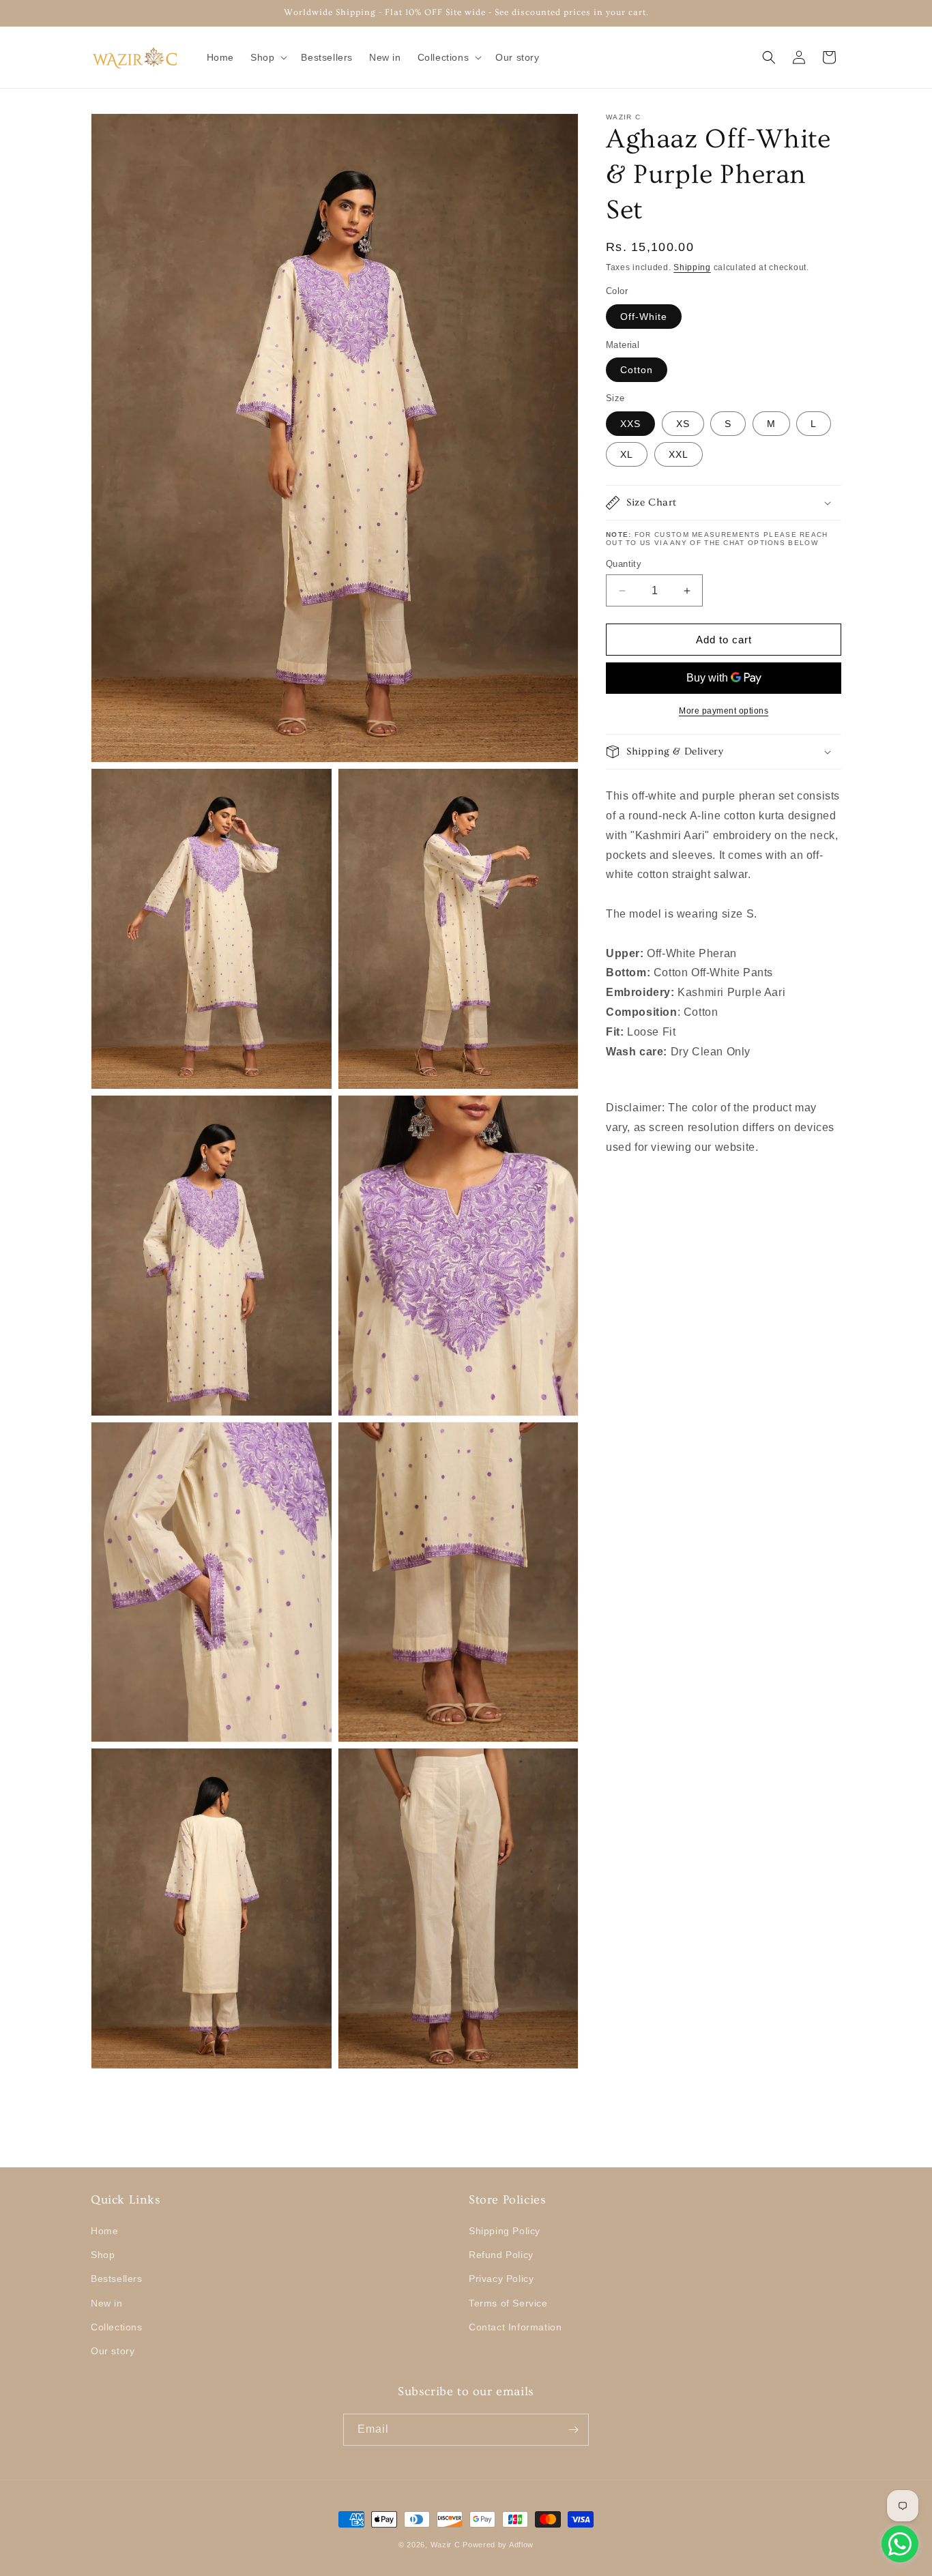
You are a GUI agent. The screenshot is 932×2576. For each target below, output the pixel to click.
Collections (117, 2327)
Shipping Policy (505, 2231)
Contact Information (515, 2327)
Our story (113, 2351)
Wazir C (446, 2545)
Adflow (521, 2545)
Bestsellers (117, 2279)
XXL (679, 454)
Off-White (644, 317)
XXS (630, 424)
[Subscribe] (573, 2430)
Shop (103, 2255)
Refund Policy (501, 2255)
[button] (267, 57)
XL (627, 454)
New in (107, 2303)
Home (104, 2231)
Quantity (624, 564)
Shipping (692, 267)
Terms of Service (508, 2303)
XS (683, 424)
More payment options (724, 711)
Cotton (637, 370)
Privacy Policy (501, 2279)
